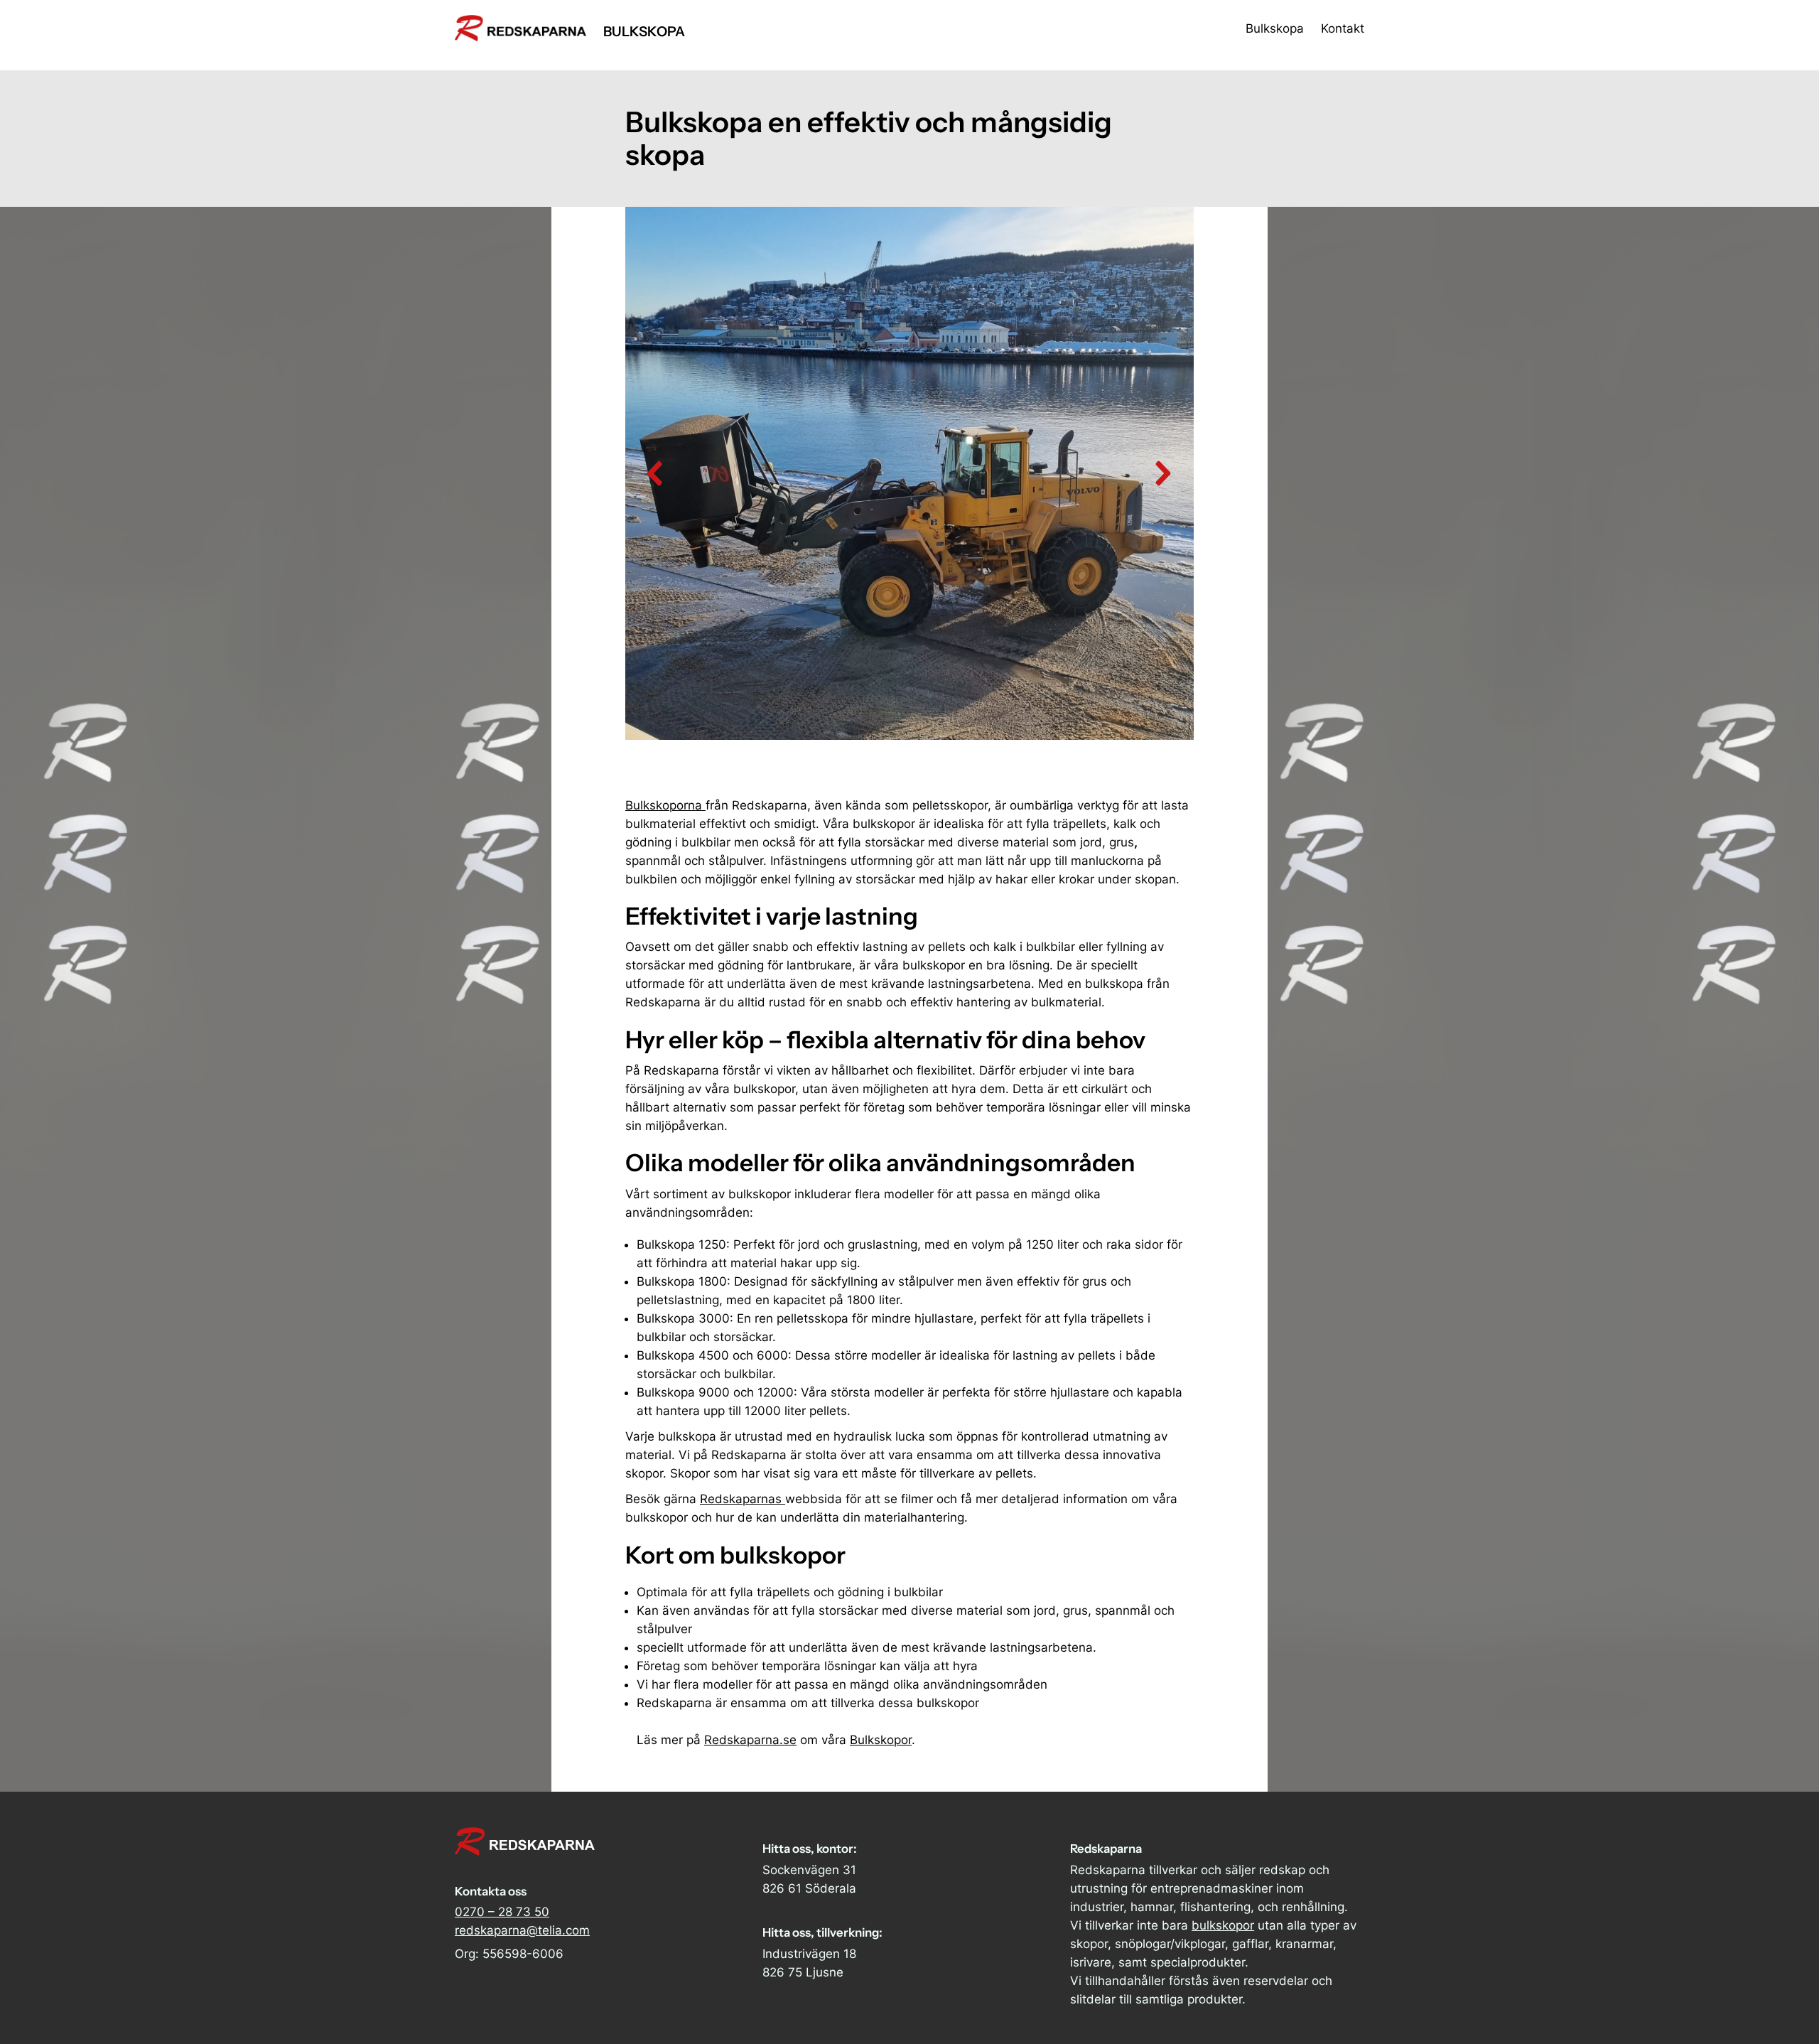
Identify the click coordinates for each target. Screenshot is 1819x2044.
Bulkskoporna (665, 805)
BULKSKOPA (644, 31)
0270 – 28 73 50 (502, 1912)
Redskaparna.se (750, 1740)
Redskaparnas (743, 1499)
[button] (656, 473)
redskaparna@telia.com (522, 1930)
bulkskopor (1223, 1925)
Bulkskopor (881, 1740)
